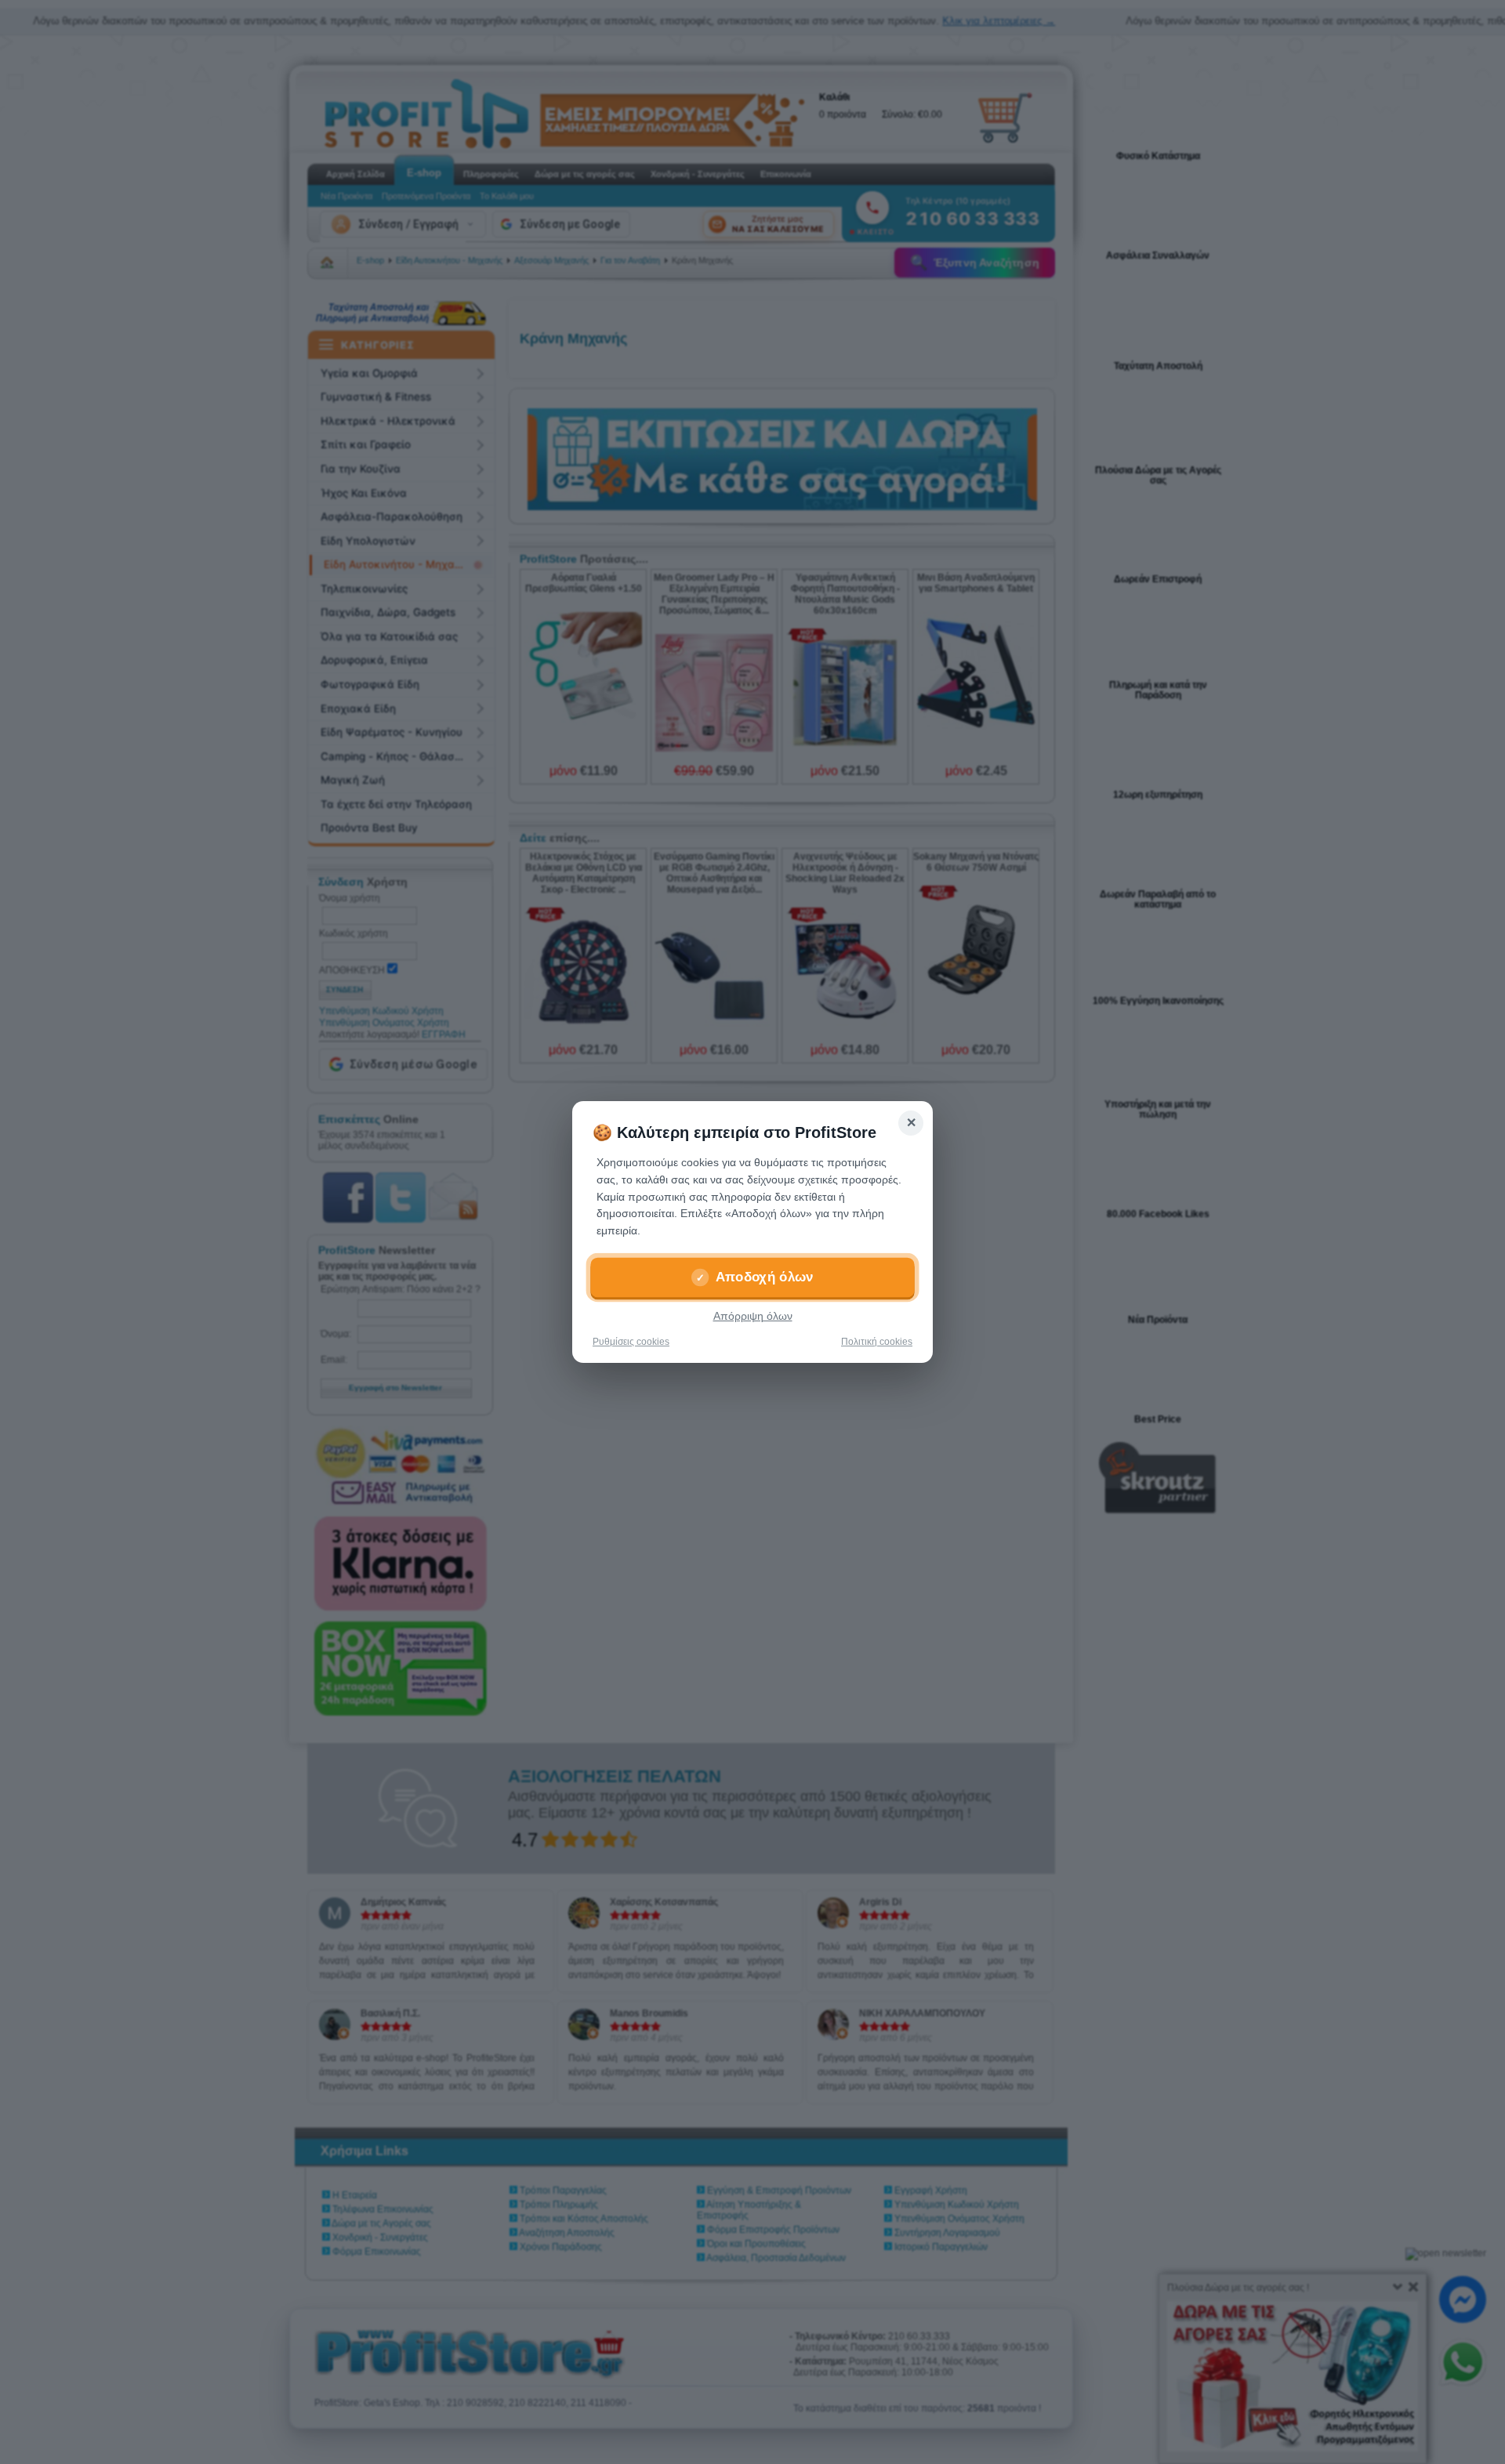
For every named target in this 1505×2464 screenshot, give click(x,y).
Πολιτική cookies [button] (877, 1342)
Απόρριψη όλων (753, 1316)
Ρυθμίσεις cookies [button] (631, 1342)
